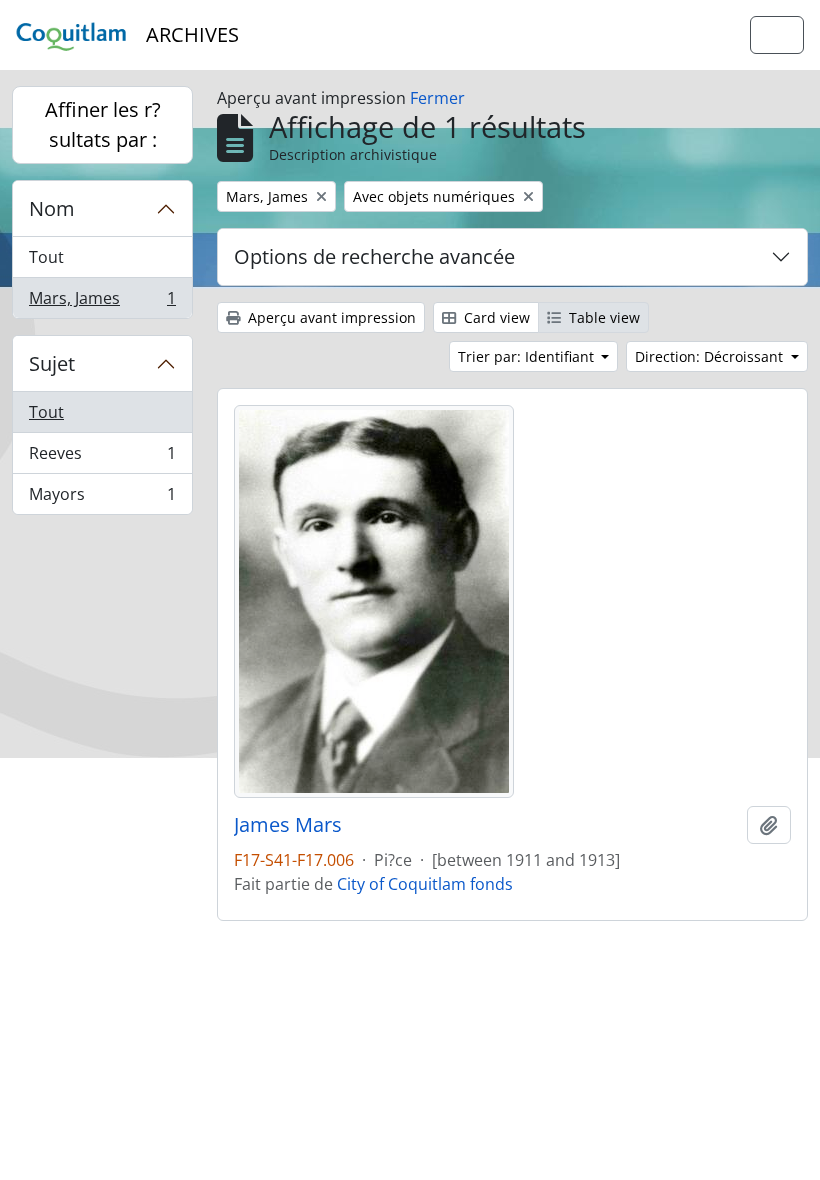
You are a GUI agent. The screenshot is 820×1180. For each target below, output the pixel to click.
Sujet (52, 363)
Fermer (437, 98)
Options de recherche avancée (374, 256)
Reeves (102, 458)
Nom (52, 208)
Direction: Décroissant (711, 356)
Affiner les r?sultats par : (103, 124)
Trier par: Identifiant (528, 356)
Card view (495, 317)
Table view (602, 317)
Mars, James (102, 302)
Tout (46, 257)
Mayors (102, 498)
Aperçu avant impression (330, 317)
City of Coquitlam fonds (425, 884)
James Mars (288, 825)
